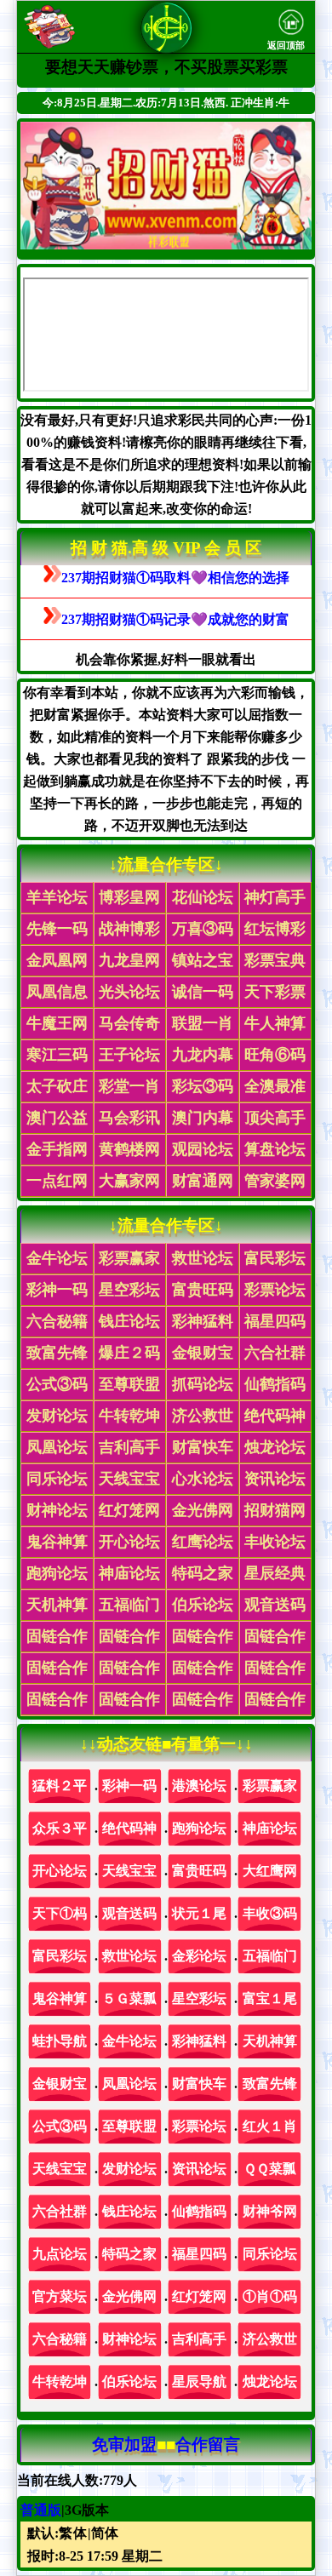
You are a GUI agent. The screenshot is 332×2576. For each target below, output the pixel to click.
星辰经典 (275, 1573)
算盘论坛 (275, 1149)
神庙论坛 (129, 1573)
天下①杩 (60, 1913)
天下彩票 (275, 992)
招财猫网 (275, 1510)
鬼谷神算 (57, 1542)
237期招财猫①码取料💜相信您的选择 (175, 578)
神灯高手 (275, 897)
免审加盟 (124, 2444)
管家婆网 (275, 1181)
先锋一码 (57, 929)
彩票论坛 (275, 1290)
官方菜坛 (60, 2296)
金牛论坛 (57, 1258)
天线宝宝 (129, 1479)
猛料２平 (60, 1786)
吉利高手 (129, 1447)
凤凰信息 (57, 992)
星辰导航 (199, 2381)
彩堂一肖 (129, 1086)
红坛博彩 (275, 929)
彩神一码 (57, 1290)
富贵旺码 (203, 1290)
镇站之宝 (203, 960)
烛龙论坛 (275, 1447)
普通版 (41, 2510)
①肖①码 (270, 2296)
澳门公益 (57, 1118)
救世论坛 (203, 1258)
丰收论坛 (275, 1542)
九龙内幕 (203, 1055)
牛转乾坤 (129, 1416)
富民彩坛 (275, 1258)
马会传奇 (129, 1023)
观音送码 (275, 1605)
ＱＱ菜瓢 (270, 2169)
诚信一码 (203, 992)
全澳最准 (275, 1086)
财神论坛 (57, 1510)
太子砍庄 (57, 1086)
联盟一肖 (203, 1023)
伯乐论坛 (203, 1605)
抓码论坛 (203, 1384)
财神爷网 (270, 2211)
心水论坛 (203, 1479)
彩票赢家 (129, 1258)
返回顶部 (286, 46)
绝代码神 (275, 1416)
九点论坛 (60, 2254)
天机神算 (57, 1605)
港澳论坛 (199, 1786)
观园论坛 (203, 1149)
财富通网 (203, 1181)
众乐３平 (60, 1828)
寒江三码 (57, 1055)
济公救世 (203, 1416)
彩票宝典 (275, 960)
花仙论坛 (203, 897)
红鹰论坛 (203, 1542)
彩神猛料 (203, 1321)
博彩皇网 (129, 897)
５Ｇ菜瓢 (129, 1998)
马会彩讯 (129, 1118)
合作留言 (208, 2444)
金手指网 (57, 1149)
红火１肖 (270, 2126)
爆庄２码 (129, 1353)
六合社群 (275, 1353)
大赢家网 (129, 1181)
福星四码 (275, 1321)
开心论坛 (129, 1542)
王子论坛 (129, 1055)
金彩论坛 (199, 1956)
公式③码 (57, 1384)
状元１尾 (199, 1913)
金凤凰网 (57, 960)
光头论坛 (129, 992)
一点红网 (57, 1181)
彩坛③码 (203, 1086)
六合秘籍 (57, 1321)
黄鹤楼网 (129, 1149)
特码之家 (203, 1573)
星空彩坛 (129, 1290)
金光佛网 (203, 1510)
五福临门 (129, 1605)
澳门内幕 (203, 1118)
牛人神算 (275, 1023)
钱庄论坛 (129, 1321)
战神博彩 (129, 929)
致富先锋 (57, 1353)
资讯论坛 (275, 1479)
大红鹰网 (270, 1871)
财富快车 (203, 1447)
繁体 (73, 2533)
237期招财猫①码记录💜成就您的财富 (175, 619)
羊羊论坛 (57, 897)
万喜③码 (203, 929)
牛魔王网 (57, 1023)
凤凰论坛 (57, 1447)
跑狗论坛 (57, 1573)
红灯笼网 (129, 1510)
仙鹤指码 (275, 1384)
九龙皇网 (129, 960)
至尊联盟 (129, 1384)
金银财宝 (203, 1353)
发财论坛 (57, 1416)
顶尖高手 (275, 1118)
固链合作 (57, 1636)
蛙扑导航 (60, 2041)
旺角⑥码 (275, 1055)
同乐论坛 (57, 1479)
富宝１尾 (270, 1998)
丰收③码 (270, 1913)
